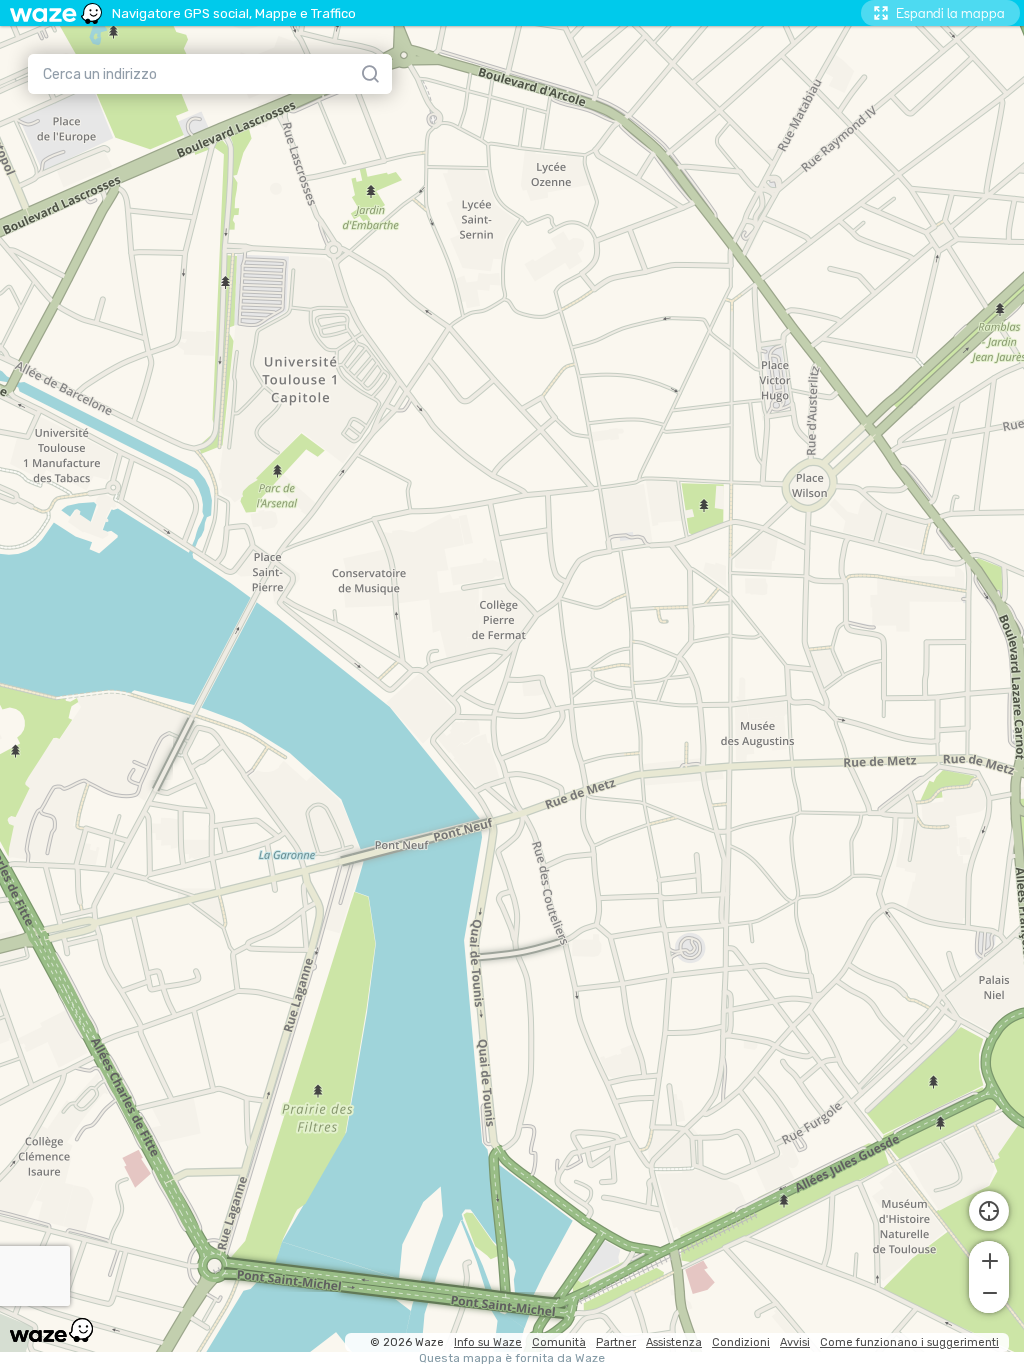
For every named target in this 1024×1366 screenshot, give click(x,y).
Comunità (559, 1342)
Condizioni (741, 1342)
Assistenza (674, 1342)
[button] (989, 1259)
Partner (616, 1342)
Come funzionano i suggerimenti (909, 1342)
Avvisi (795, 1342)
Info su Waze (488, 1342)
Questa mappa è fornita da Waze (512, 1358)
